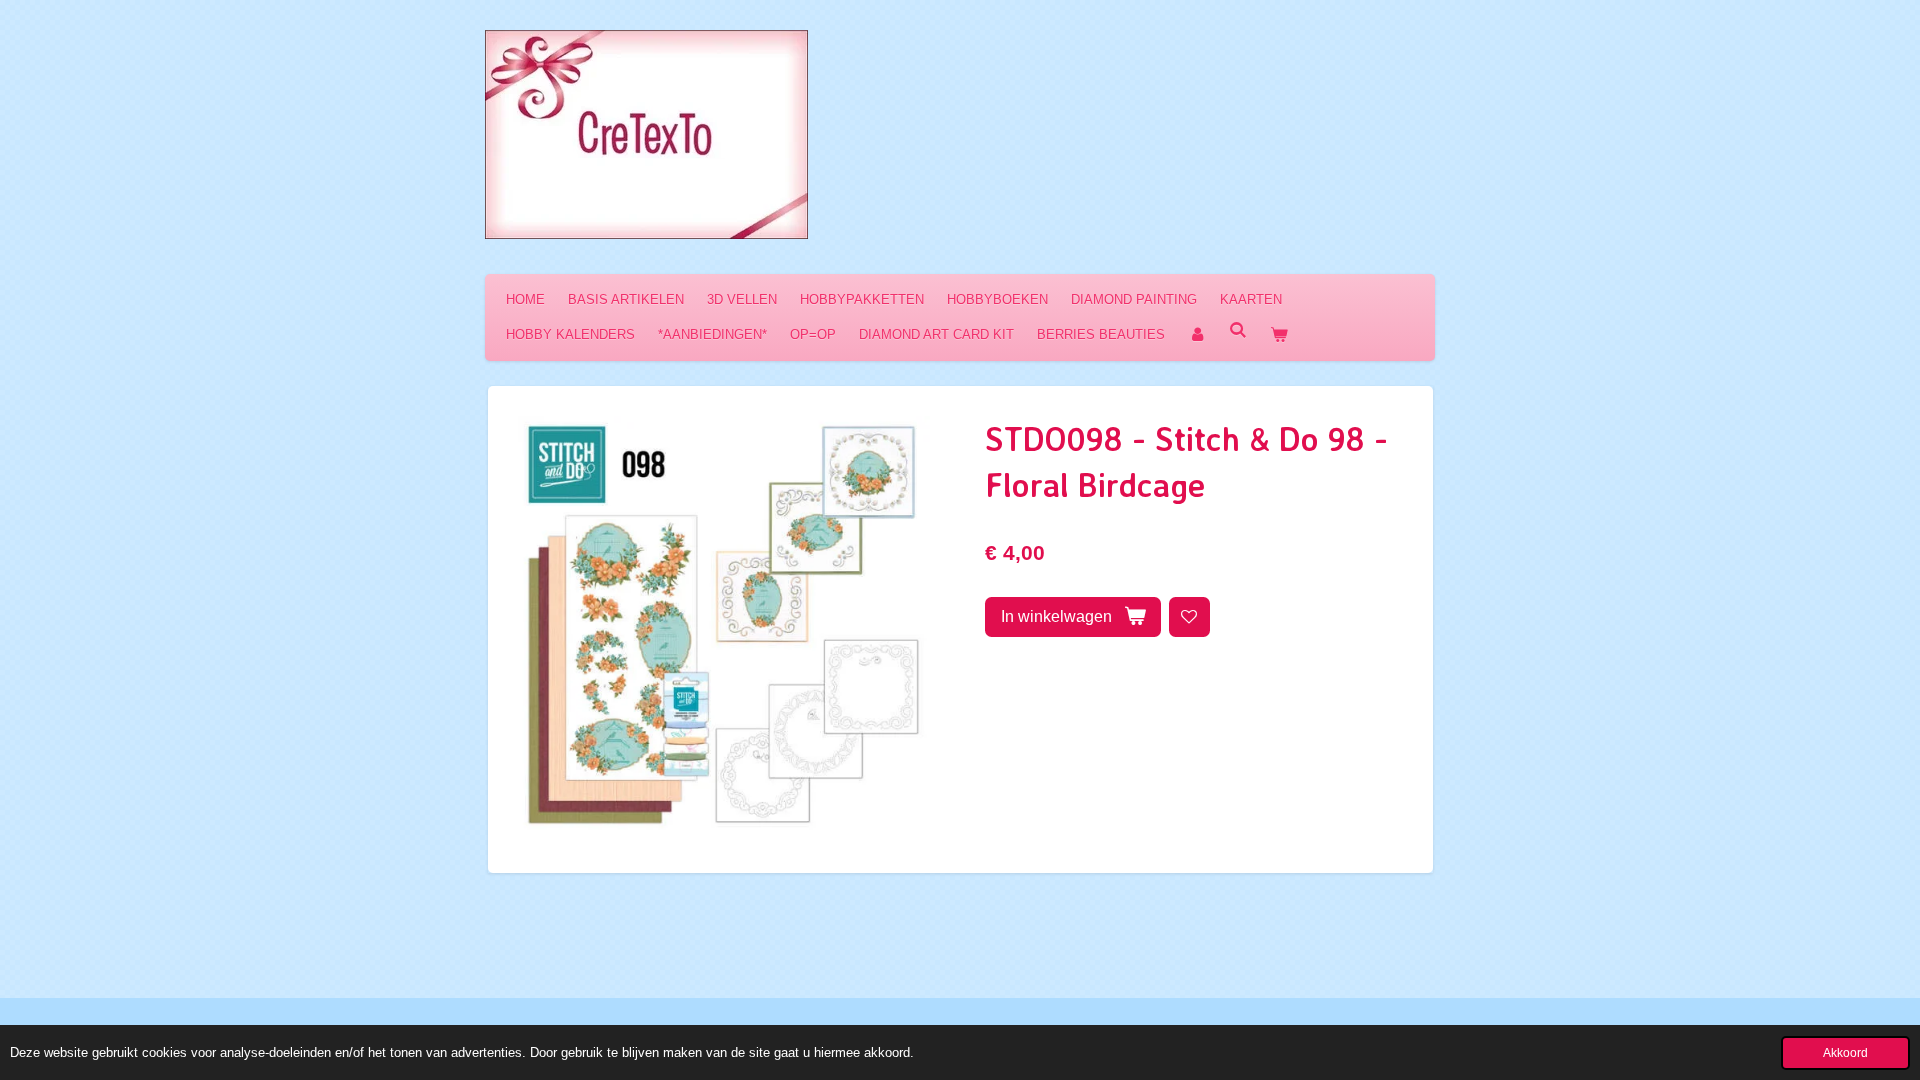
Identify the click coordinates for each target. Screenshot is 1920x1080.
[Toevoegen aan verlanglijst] (1189, 617)
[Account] (1197, 334)
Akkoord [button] (1845, 1052)
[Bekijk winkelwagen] (1279, 334)
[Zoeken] (1238, 330)
